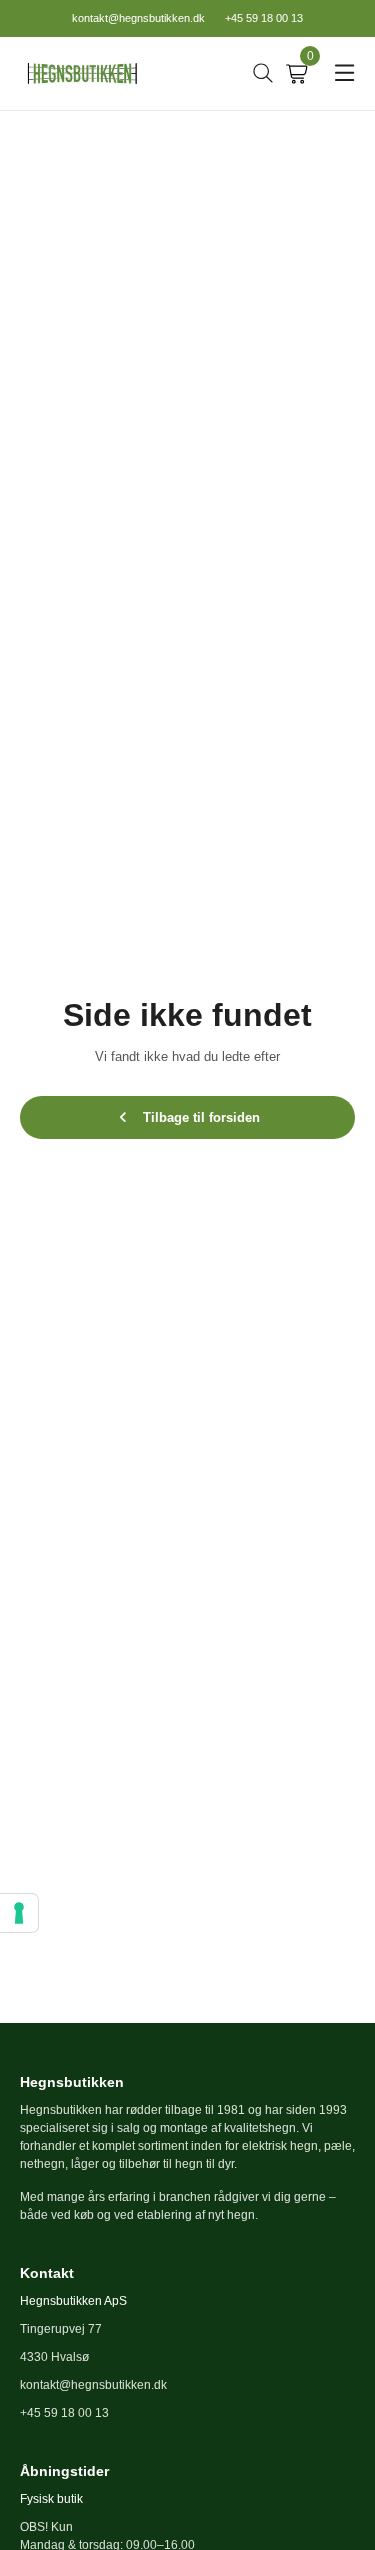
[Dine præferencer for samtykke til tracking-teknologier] (19, 1913)
